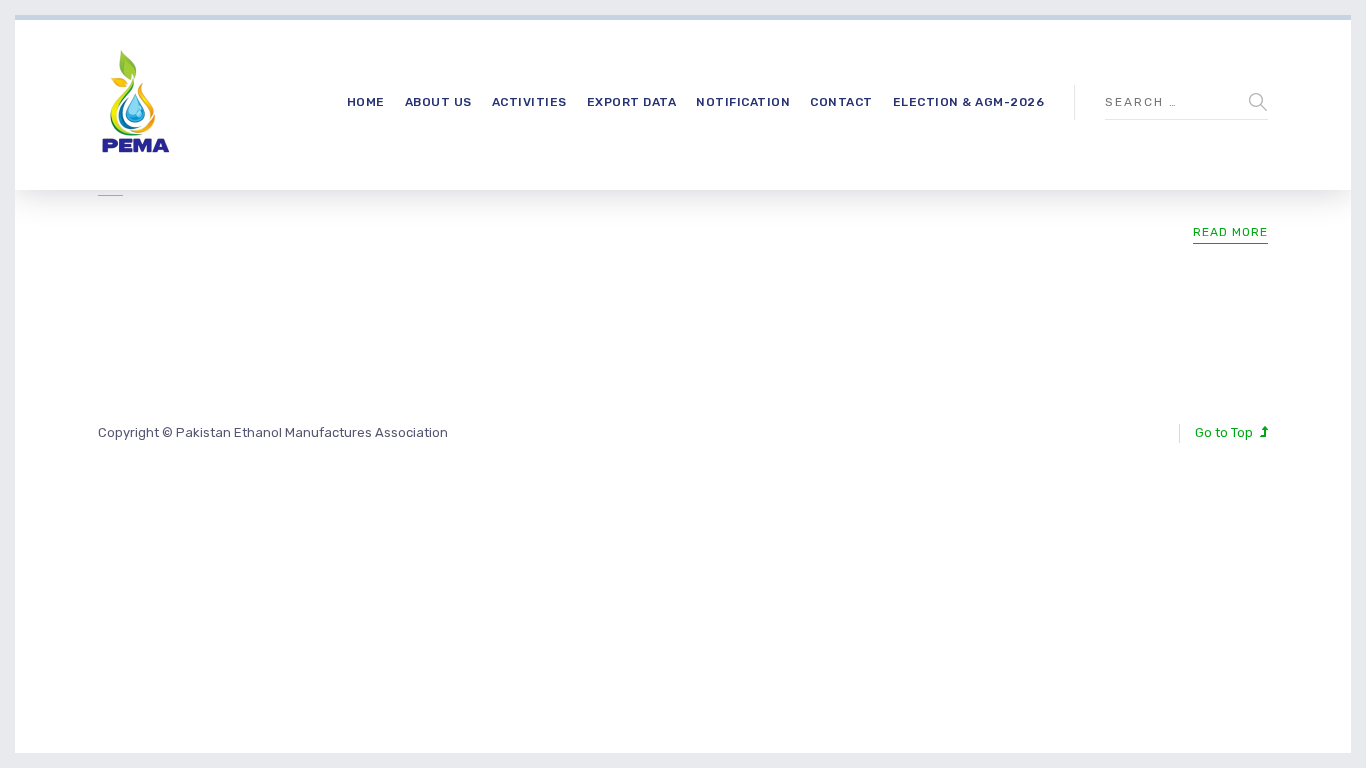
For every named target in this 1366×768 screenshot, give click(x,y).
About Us (438, 102)
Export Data (632, 102)
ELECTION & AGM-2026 (969, 102)
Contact (841, 102)
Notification (743, 102)
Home (366, 102)
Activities (529, 102)
